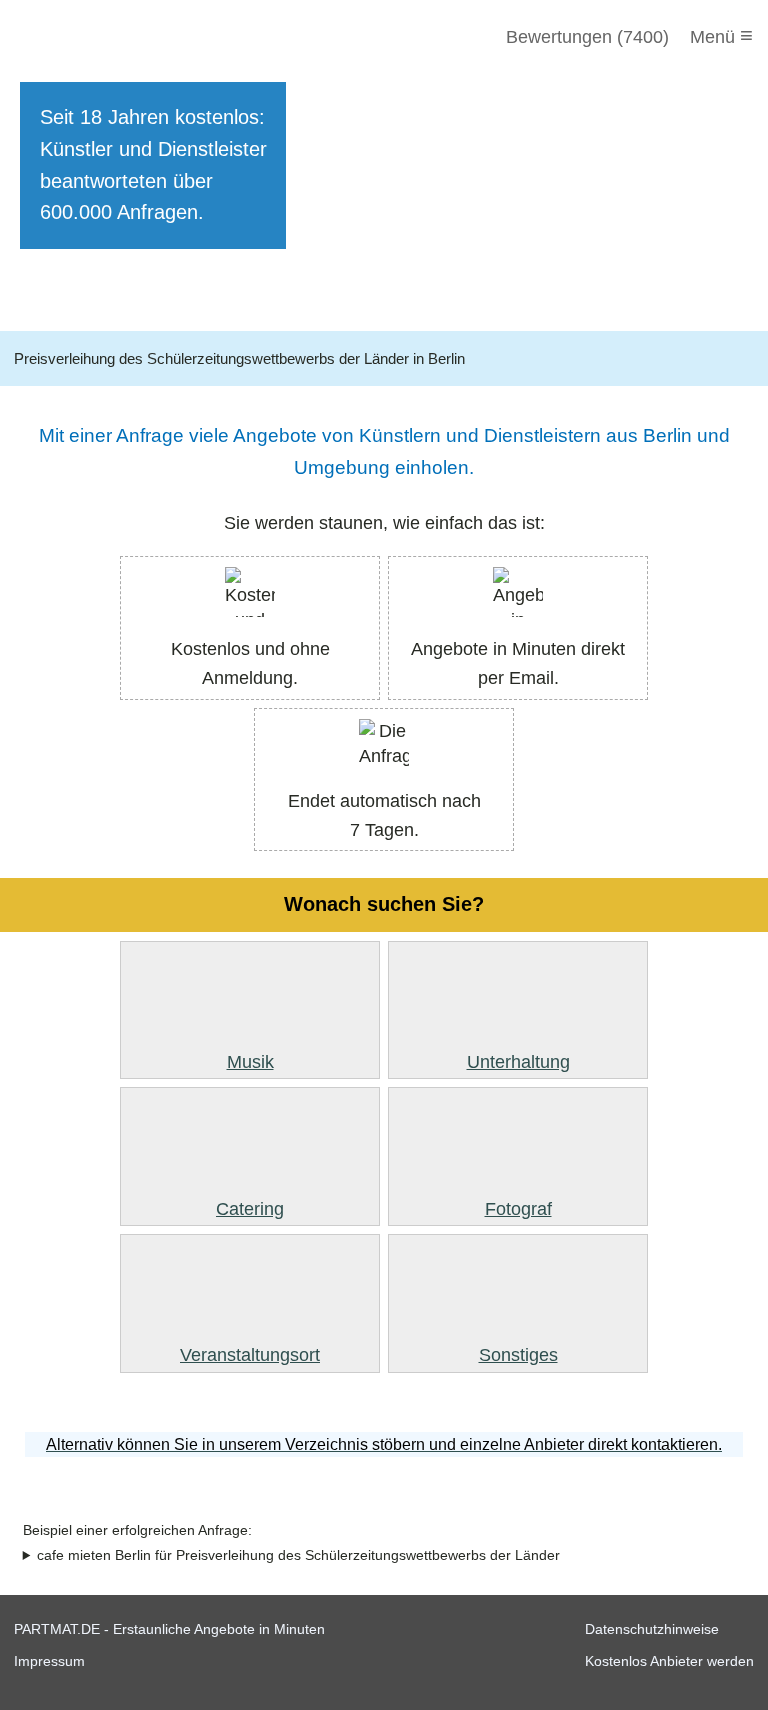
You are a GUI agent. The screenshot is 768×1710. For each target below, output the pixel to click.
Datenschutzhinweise (652, 1629)
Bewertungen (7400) (587, 37)
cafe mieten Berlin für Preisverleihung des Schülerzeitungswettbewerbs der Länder (298, 1555)
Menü (721, 35)
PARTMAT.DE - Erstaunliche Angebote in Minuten (169, 1629)
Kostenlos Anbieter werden (669, 1661)
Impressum (49, 1661)
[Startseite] (122, 37)
